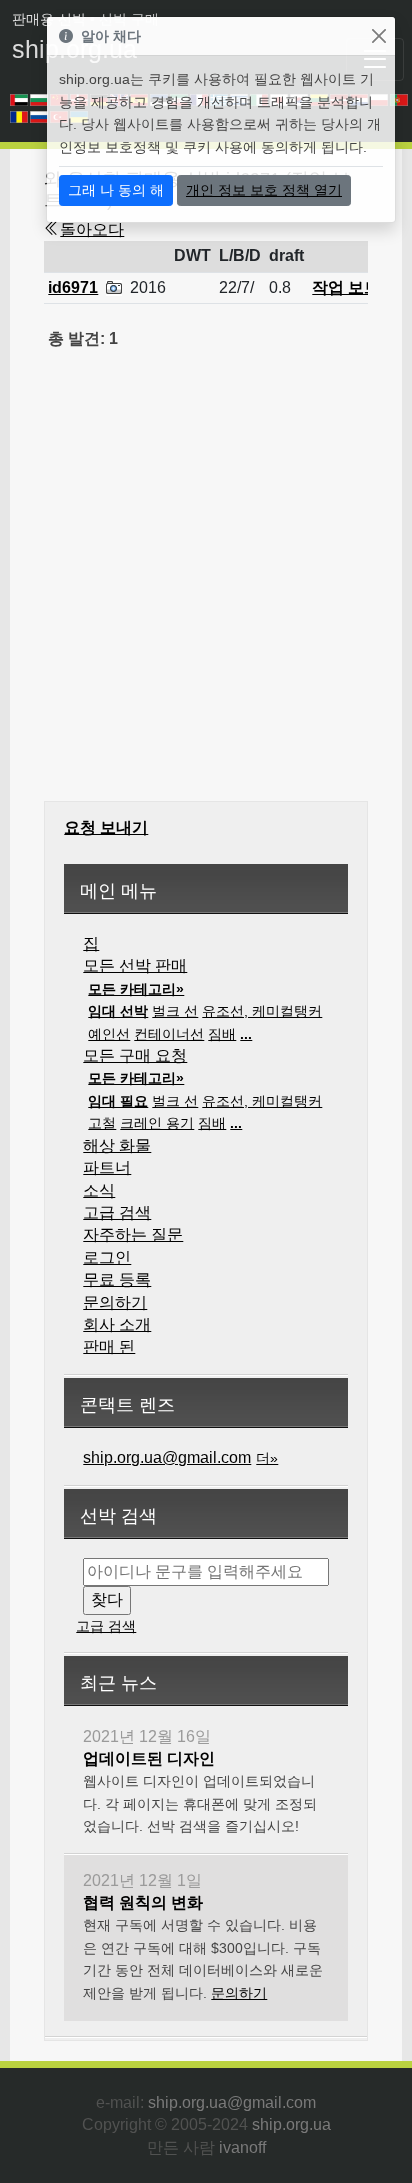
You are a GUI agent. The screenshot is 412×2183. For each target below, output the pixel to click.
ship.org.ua (291, 2124)
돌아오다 (92, 229)
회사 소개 (117, 1324)
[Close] (378, 36)
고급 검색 (117, 1212)
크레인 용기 (157, 1123)
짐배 (222, 1034)
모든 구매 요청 (135, 1055)
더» (267, 1458)
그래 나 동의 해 (116, 190)
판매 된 (109, 1346)
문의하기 (115, 1302)
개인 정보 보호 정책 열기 (264, 190)
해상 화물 (117, 1145)
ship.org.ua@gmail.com (167, 1457)
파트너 (107, 1167)
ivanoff (242, 2147)
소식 (99, 1190)
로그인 (107, 1257)
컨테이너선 (169, 1034)
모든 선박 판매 (135, 965)
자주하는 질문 (133, 1234)
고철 (102, 1123)
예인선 (109, 1034)
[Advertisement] (206, 588)
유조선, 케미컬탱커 (262, 1011)
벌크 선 (175, 1011)
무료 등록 (117, 1279)
